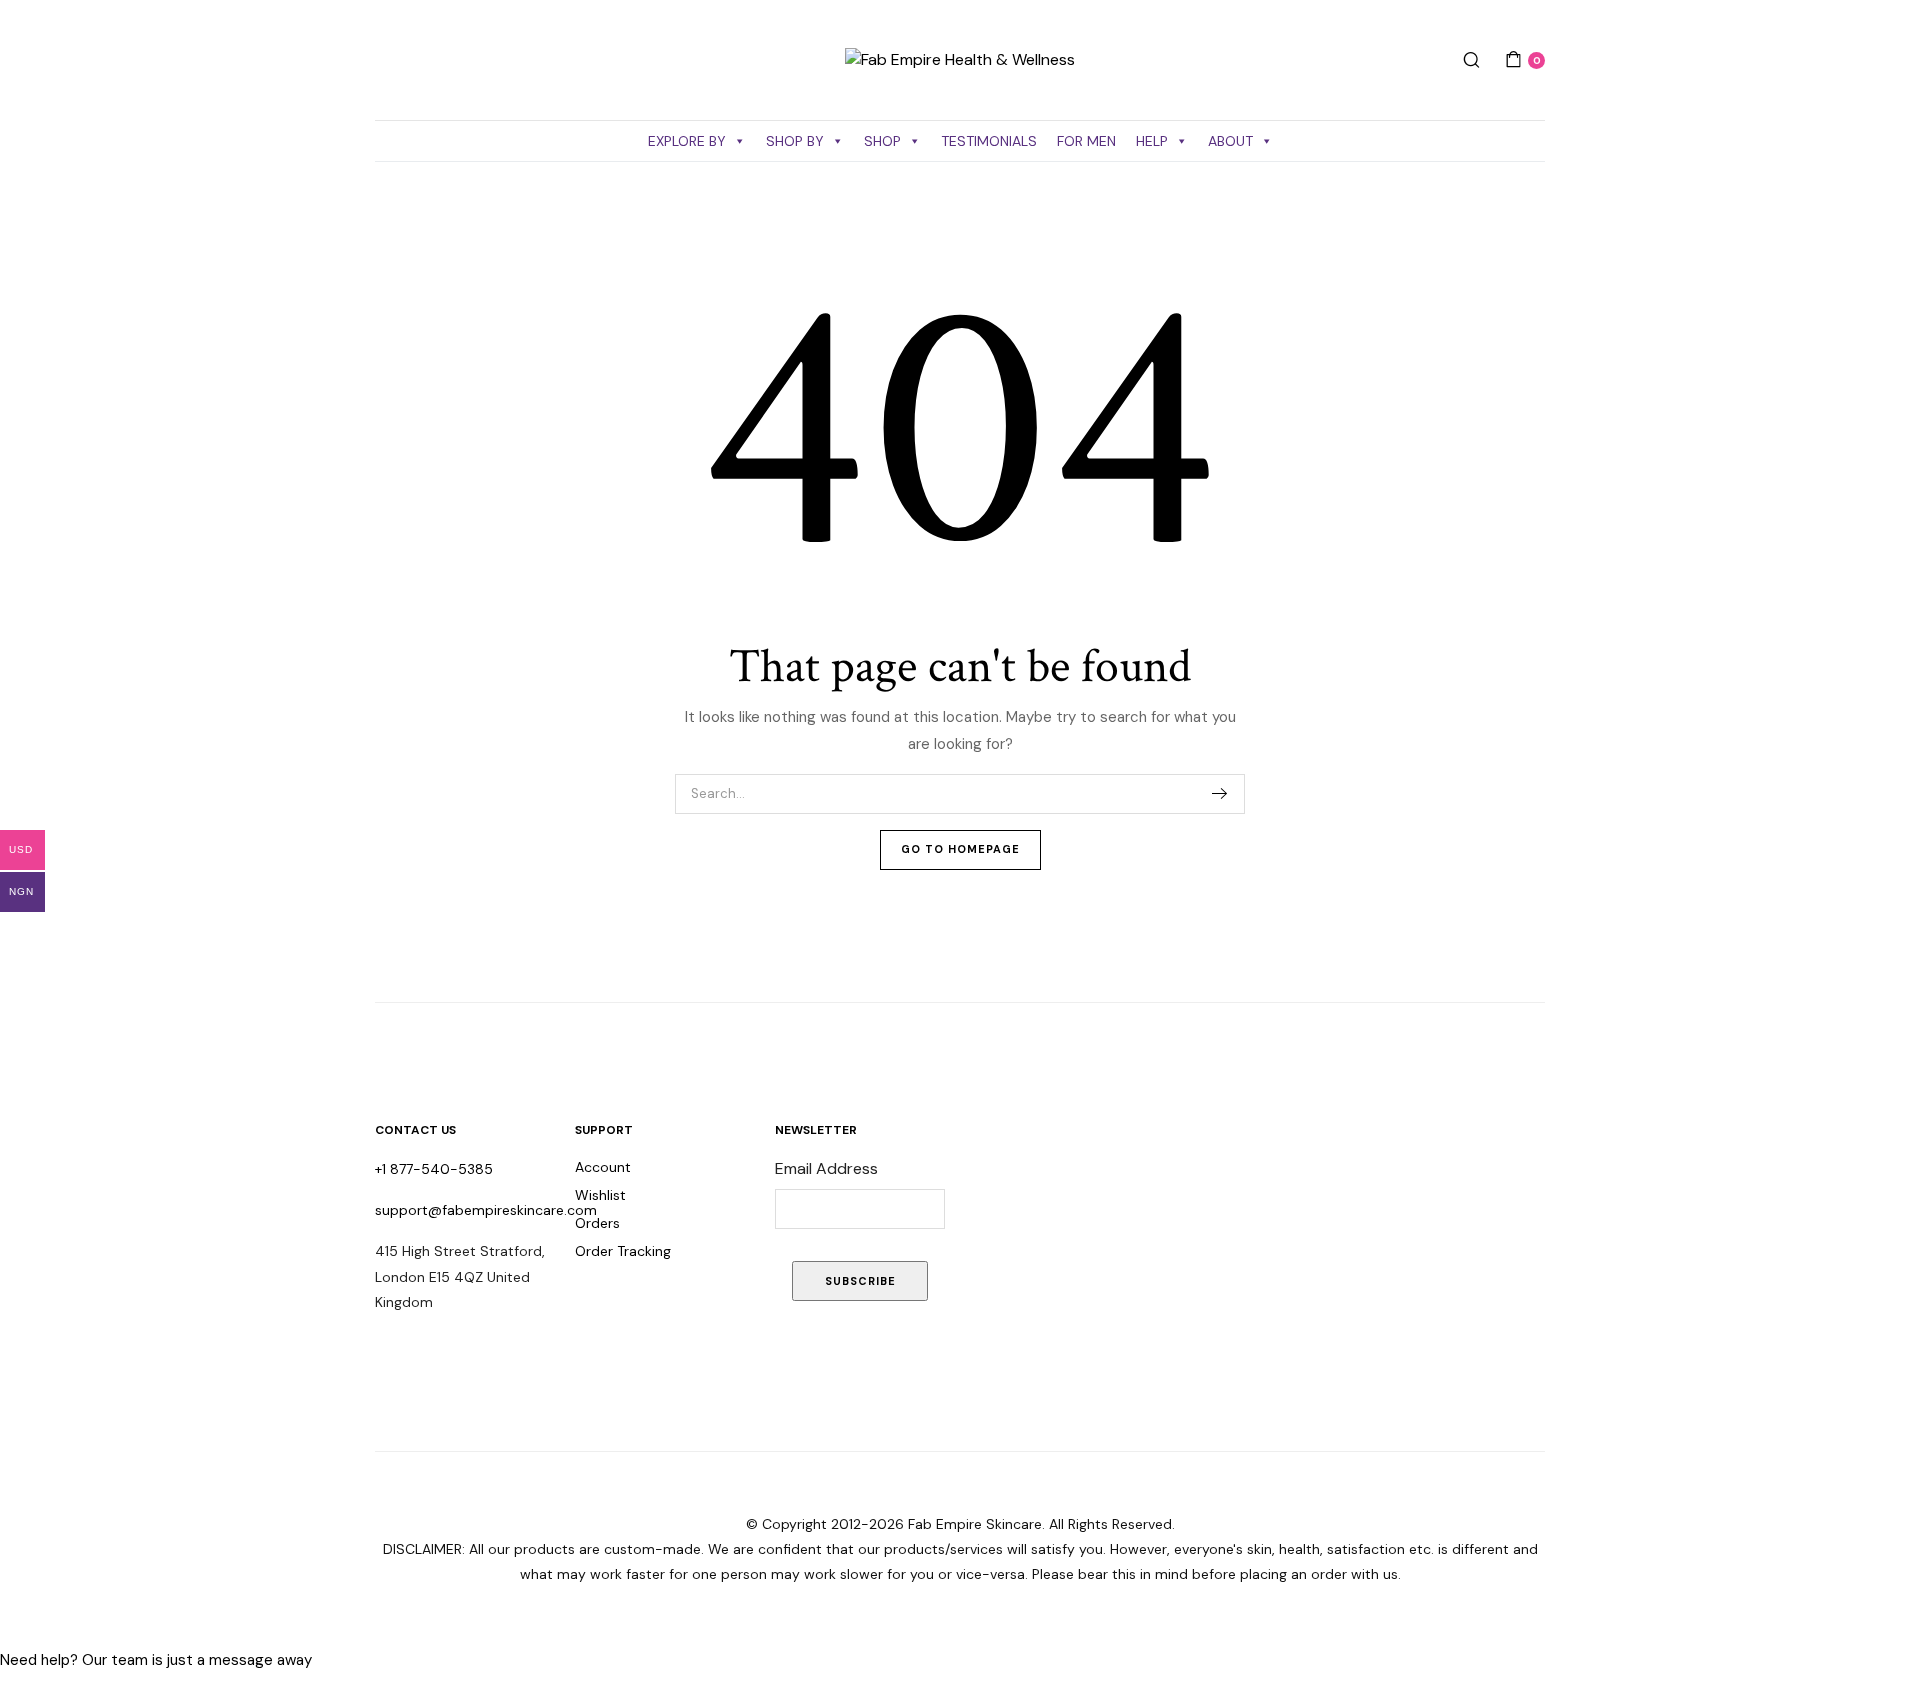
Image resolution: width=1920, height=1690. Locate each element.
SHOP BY (795, 141)
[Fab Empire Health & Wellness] (960, 60)
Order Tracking (623, 1251)
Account (603, 1167)
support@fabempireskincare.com (486, 1210)
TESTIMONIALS (989, 141)
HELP (1152, 141)
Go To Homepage (960, 849)
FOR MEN (1086, 141)
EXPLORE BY (687, 141)
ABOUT (1230, 141)
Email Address (826, 1168)
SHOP (882, 141)
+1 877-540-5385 (434, 1169)
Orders (597, 1223)
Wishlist (600, 1195)
